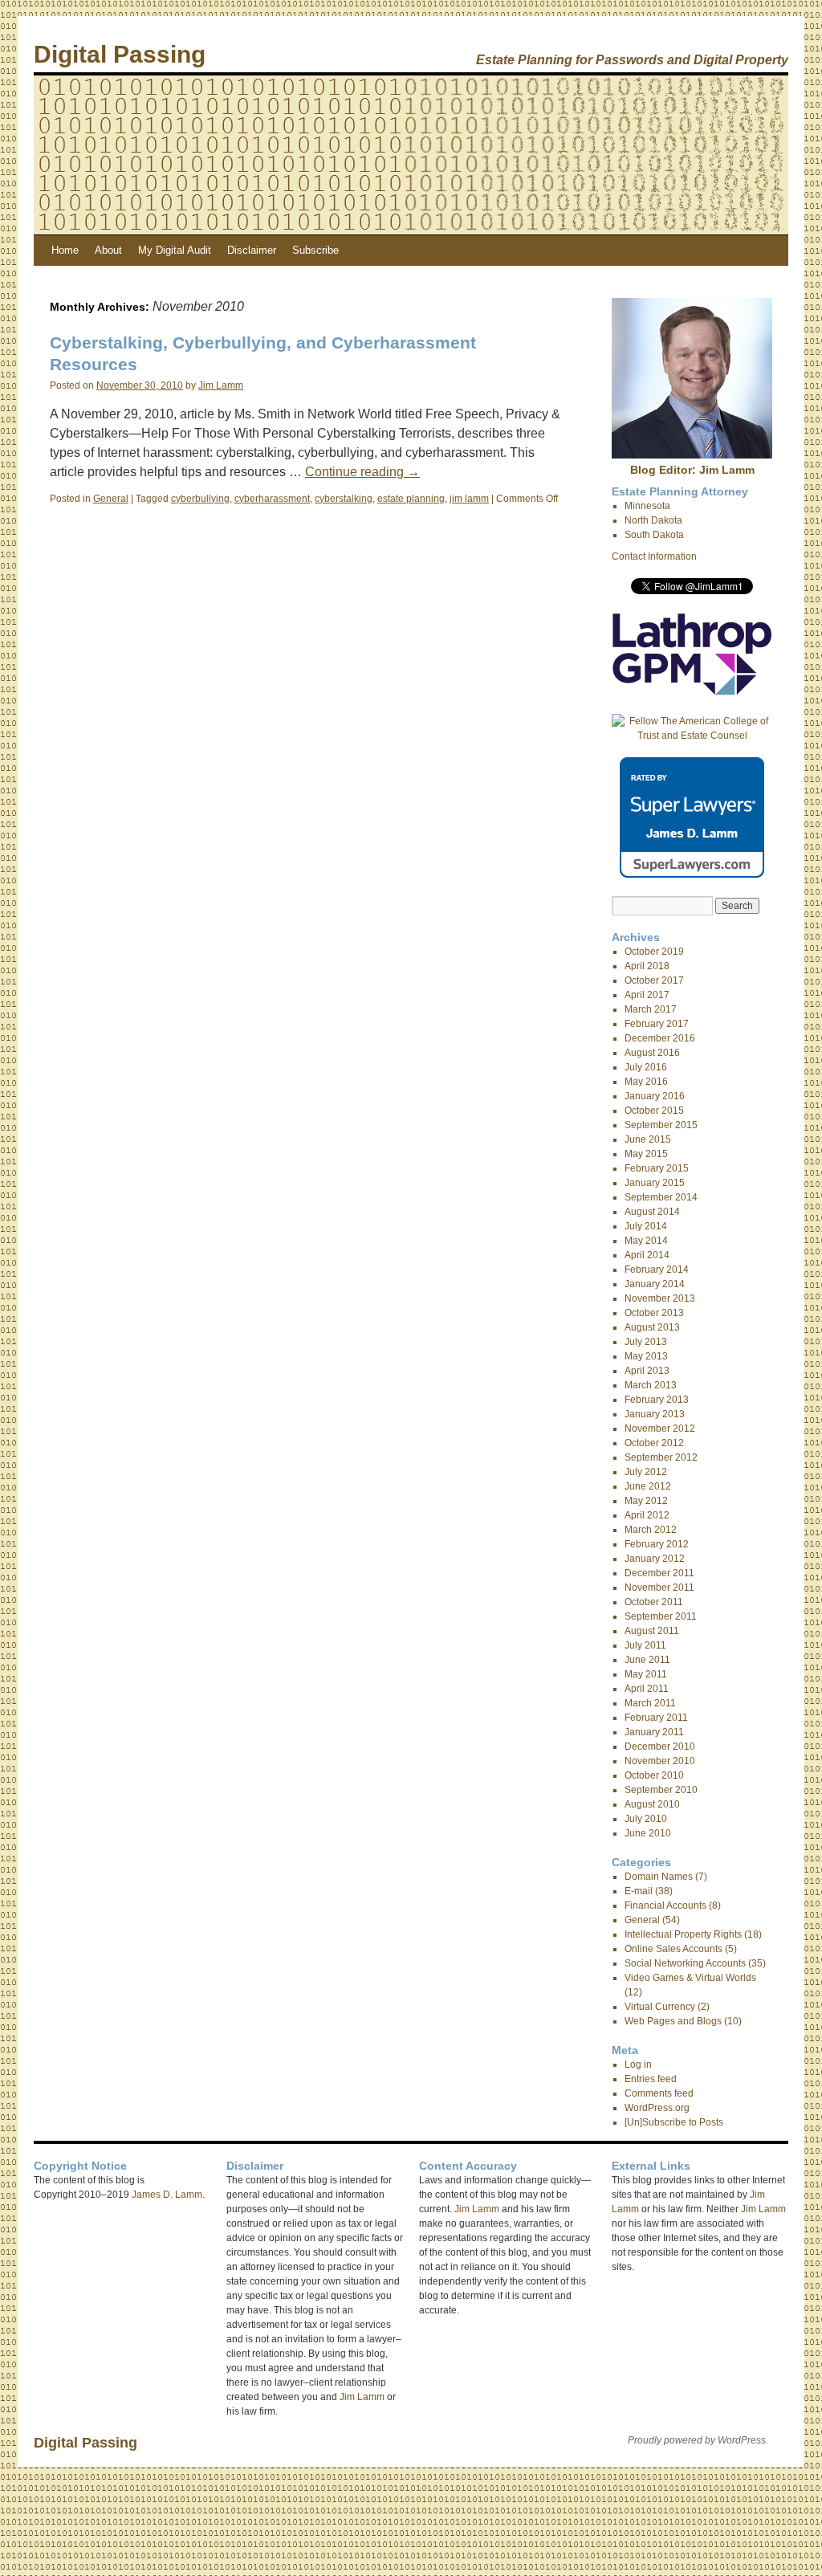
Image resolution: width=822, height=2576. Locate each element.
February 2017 (657, 1024)
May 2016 (646, 1082)
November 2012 (660, 1429)
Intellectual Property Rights (683, 1934)
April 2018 (647, 966)
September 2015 (661, 1125)
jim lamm (469, 499)
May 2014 (646, 1241)
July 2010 (646, 1819)
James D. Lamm (167, 2195)
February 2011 (656, 1718)
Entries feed (651, 2079)
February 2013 (657, 1400)
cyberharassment (272, 499)
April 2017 (647, 995)
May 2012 (646, 1501)
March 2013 (651, 1385)
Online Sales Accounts (673, 1949)
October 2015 (654, 1111)
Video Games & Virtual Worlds (690, 1978)
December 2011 (659, 1573)
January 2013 (655, 1414)
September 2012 (661, 1457)
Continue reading (362, 472)
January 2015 (655, 1183)
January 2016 (655, 1096)
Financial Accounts (665, 1906)
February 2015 (657, 1168)
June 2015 (648, 1139)
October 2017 (654, 980)
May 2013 (646, 1356)
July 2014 (646, 1226)
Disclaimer (252, 250)
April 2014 (647, 1255)
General (111, 499)
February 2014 (657, 1270)
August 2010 (652, 1804)
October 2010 (654, 1775)
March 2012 (651, 1530)
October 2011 (654, 1602)
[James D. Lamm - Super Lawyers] (692, 874)
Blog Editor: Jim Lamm (692, 470)
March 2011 (650, 1703)
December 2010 (660, 1747)
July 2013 (646, 1342)
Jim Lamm (221, 385)
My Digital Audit (175, 250)
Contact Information (654, 556)
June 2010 (648, 1833)
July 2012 (646, 1472)
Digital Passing (120, 54)
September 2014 (661, 1197)
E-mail (639, 1891)
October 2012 (654, 1443)
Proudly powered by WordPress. (698, 2440)
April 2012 (647, 1515)
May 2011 (646, 1674)
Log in (638, 2064)
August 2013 (652, 1327)
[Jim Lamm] (692, 455)
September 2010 (661, 1790)
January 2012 (655, 1559)
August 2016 (652, 1053)
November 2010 (660, 1761)
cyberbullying (200, 499)
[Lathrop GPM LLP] (692, 692)
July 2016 (646, 1067)
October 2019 (654, 952)
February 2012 (657, 1544)
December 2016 (660, 1038)
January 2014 (655, 1284)
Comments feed (659, 2093)
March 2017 (651, 1009)
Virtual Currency (660, 2007)
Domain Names (659, 1877)
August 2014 (652, 1212)
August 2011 (652, 1631)
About (108, 250)
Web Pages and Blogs (673, 2021)
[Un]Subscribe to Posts (674, 2122)
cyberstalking (344, 499)
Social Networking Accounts (685, 1963)
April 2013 (647, 1371)
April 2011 (647, 1689)
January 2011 (654, 1732)
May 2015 (646, 1154)
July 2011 (645, 1645)
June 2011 (647, 1660)
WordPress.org (657, 2108)
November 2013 (660, 1298)
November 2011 (659, 1588)
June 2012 (648, 1486)
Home (65, 250)
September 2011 (661, 1616)
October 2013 (654, 1313)
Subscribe (315, 250)
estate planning (411, 499)
